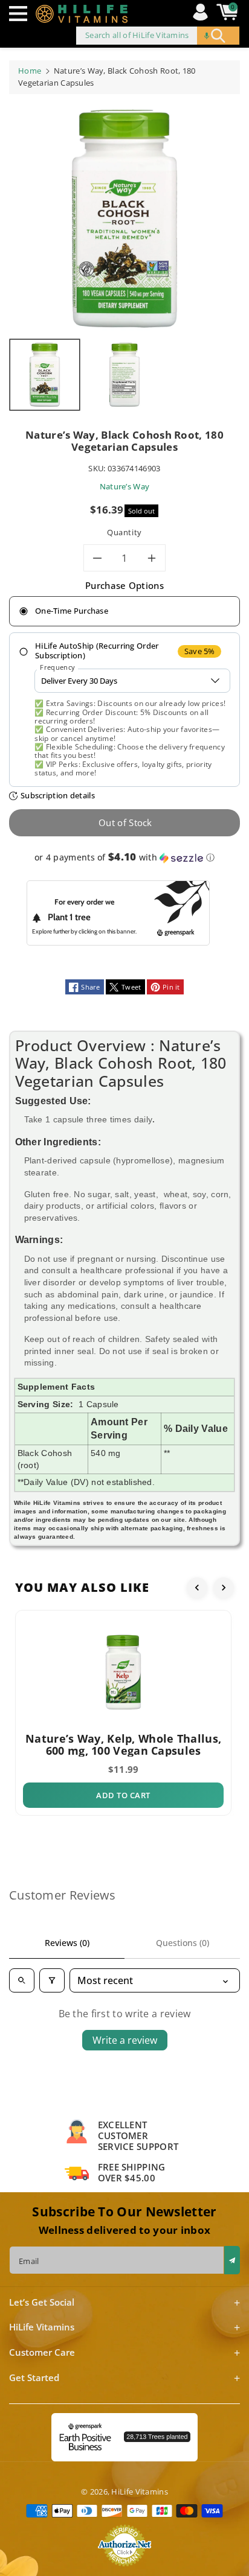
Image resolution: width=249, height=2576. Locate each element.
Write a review (125, 2040)
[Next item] (224, 1588)
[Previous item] (197, 1588)
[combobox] (158, 36)
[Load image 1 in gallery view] (45, 375)
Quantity (124, 532)
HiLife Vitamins (140, 2492)
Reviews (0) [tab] (67, 1943)
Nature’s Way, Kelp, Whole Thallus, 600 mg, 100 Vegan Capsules (123, 1744)
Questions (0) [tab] (183, 1943)
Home (30, 71)
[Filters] (52, 1980)
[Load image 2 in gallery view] (124, 375)
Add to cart (123, 1795)
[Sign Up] (232, 2260)
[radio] (124, 611)
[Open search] (22, 1980)
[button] (21, 14)
